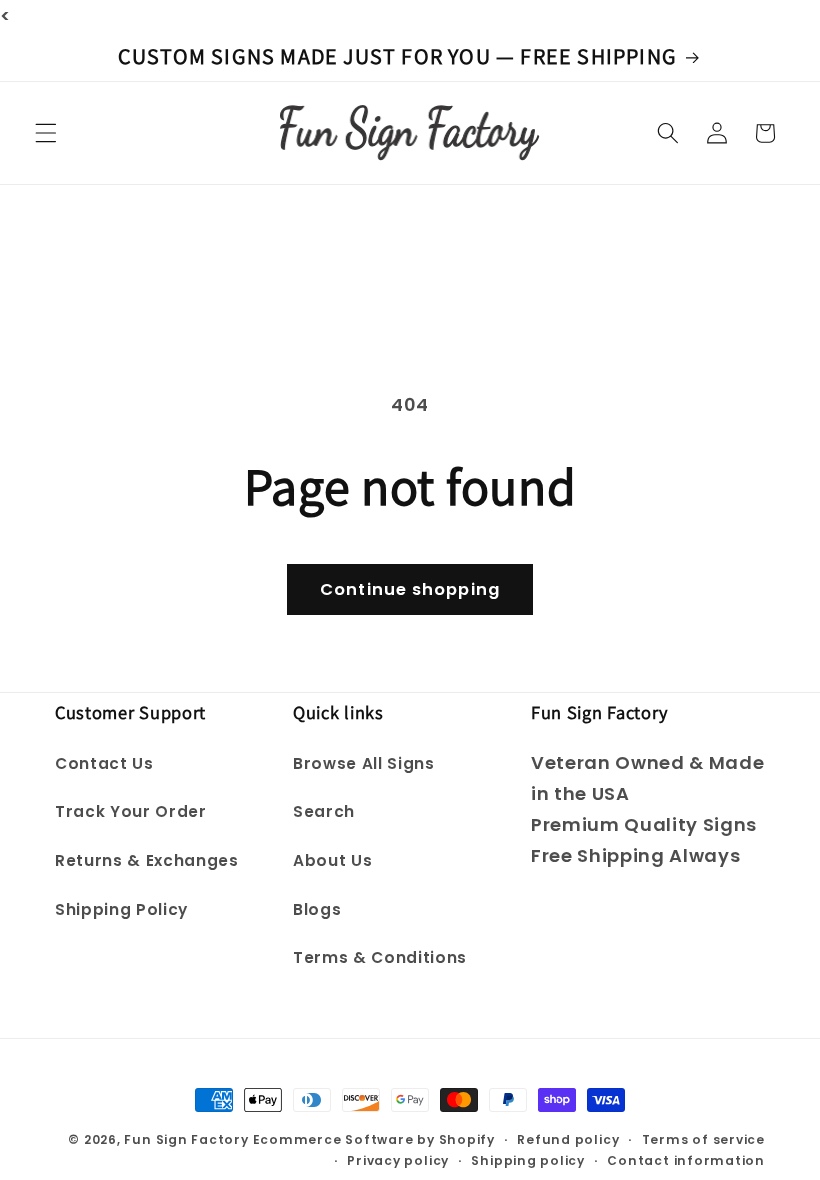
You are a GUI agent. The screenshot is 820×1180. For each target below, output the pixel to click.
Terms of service (703, 1139)
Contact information (686, 1160)
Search (324, 811)
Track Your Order (131, 811)
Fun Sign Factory (186, 1139)
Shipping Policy (121, 909)
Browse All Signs (364, 763)
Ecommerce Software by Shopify (374, 1139)
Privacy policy (398, 1160)
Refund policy (568, 1139)
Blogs (317, 909)
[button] (46, 133)
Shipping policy (528, 1160)
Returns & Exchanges (147, 860)
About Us (332, 860)
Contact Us (104, 763)
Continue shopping (410, 589)
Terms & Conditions (380, 957)
